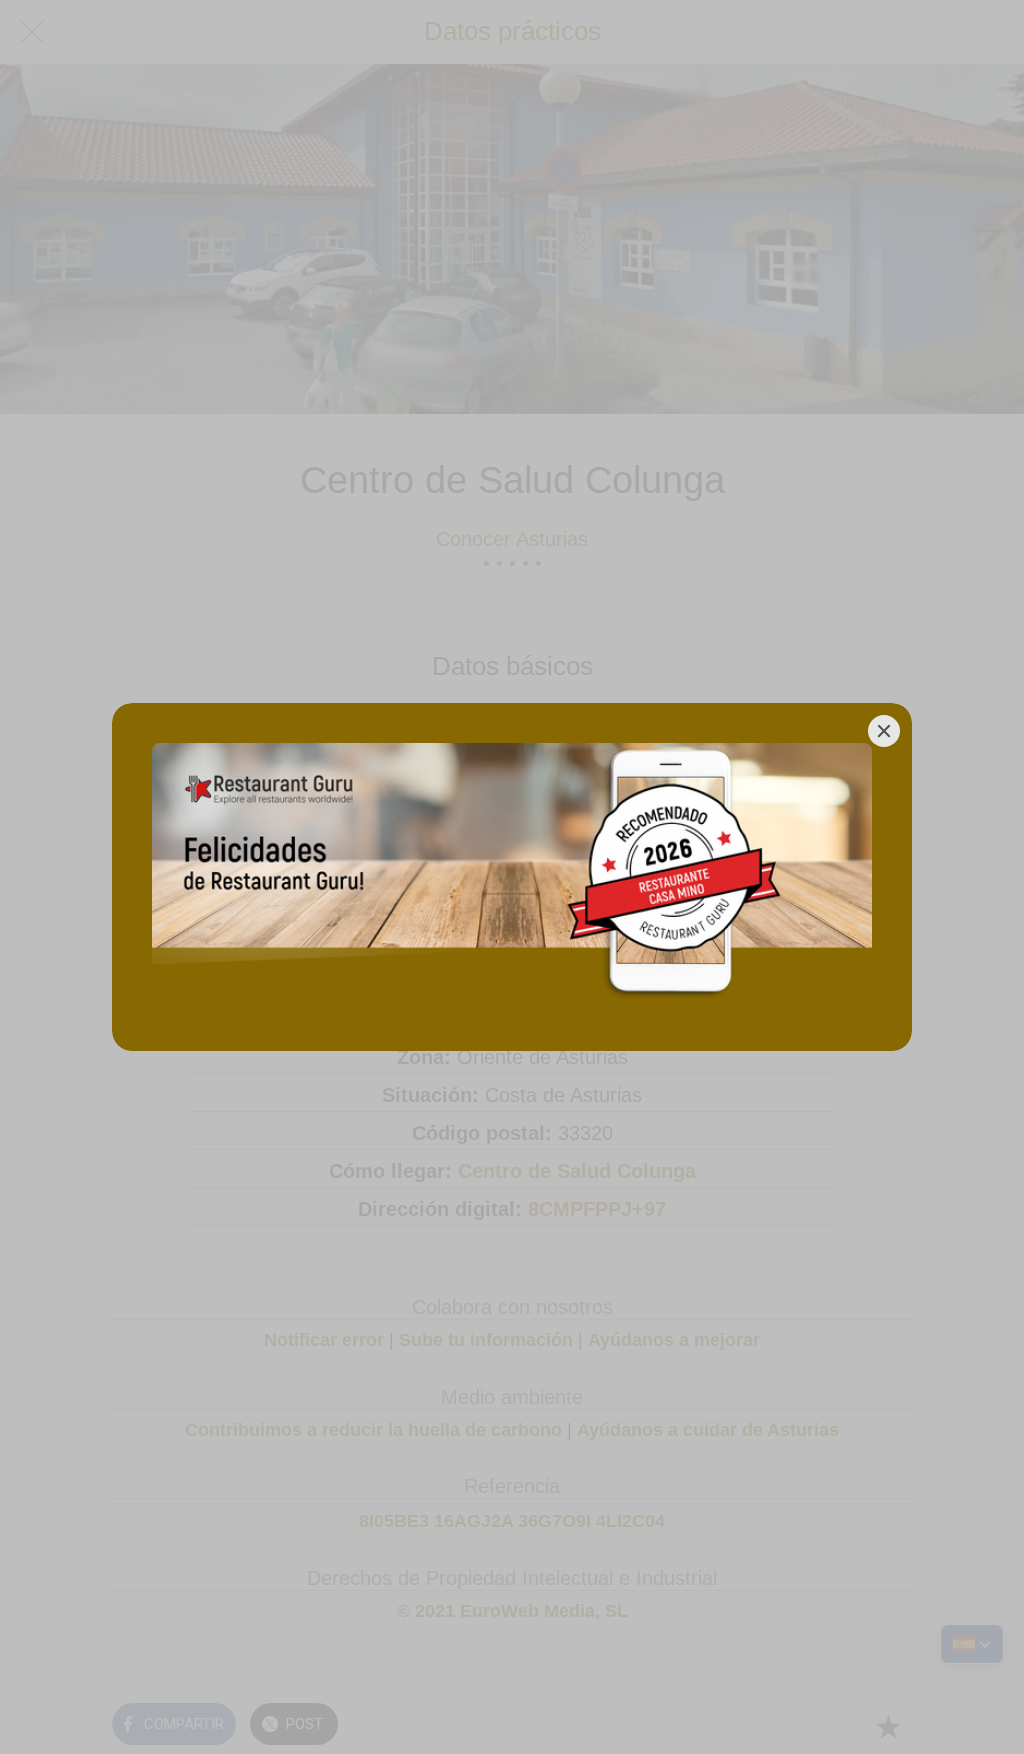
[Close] (884, 731)
